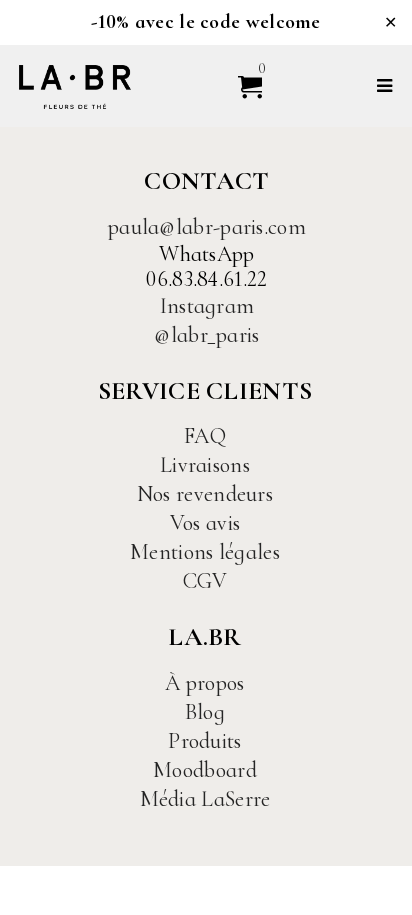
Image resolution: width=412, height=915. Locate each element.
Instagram (207, 306)
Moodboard (205, 770)
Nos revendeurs (205, 494)
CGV (205, 581)
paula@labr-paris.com (207, 227)
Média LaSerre (205, 799)
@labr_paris (206, 335)
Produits (204, 741)
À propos (204, 683)
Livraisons (205, 465)
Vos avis (205, 523)
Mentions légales (205, 552)
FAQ (205, 436)
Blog (205, 712)
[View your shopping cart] (241, 85)
